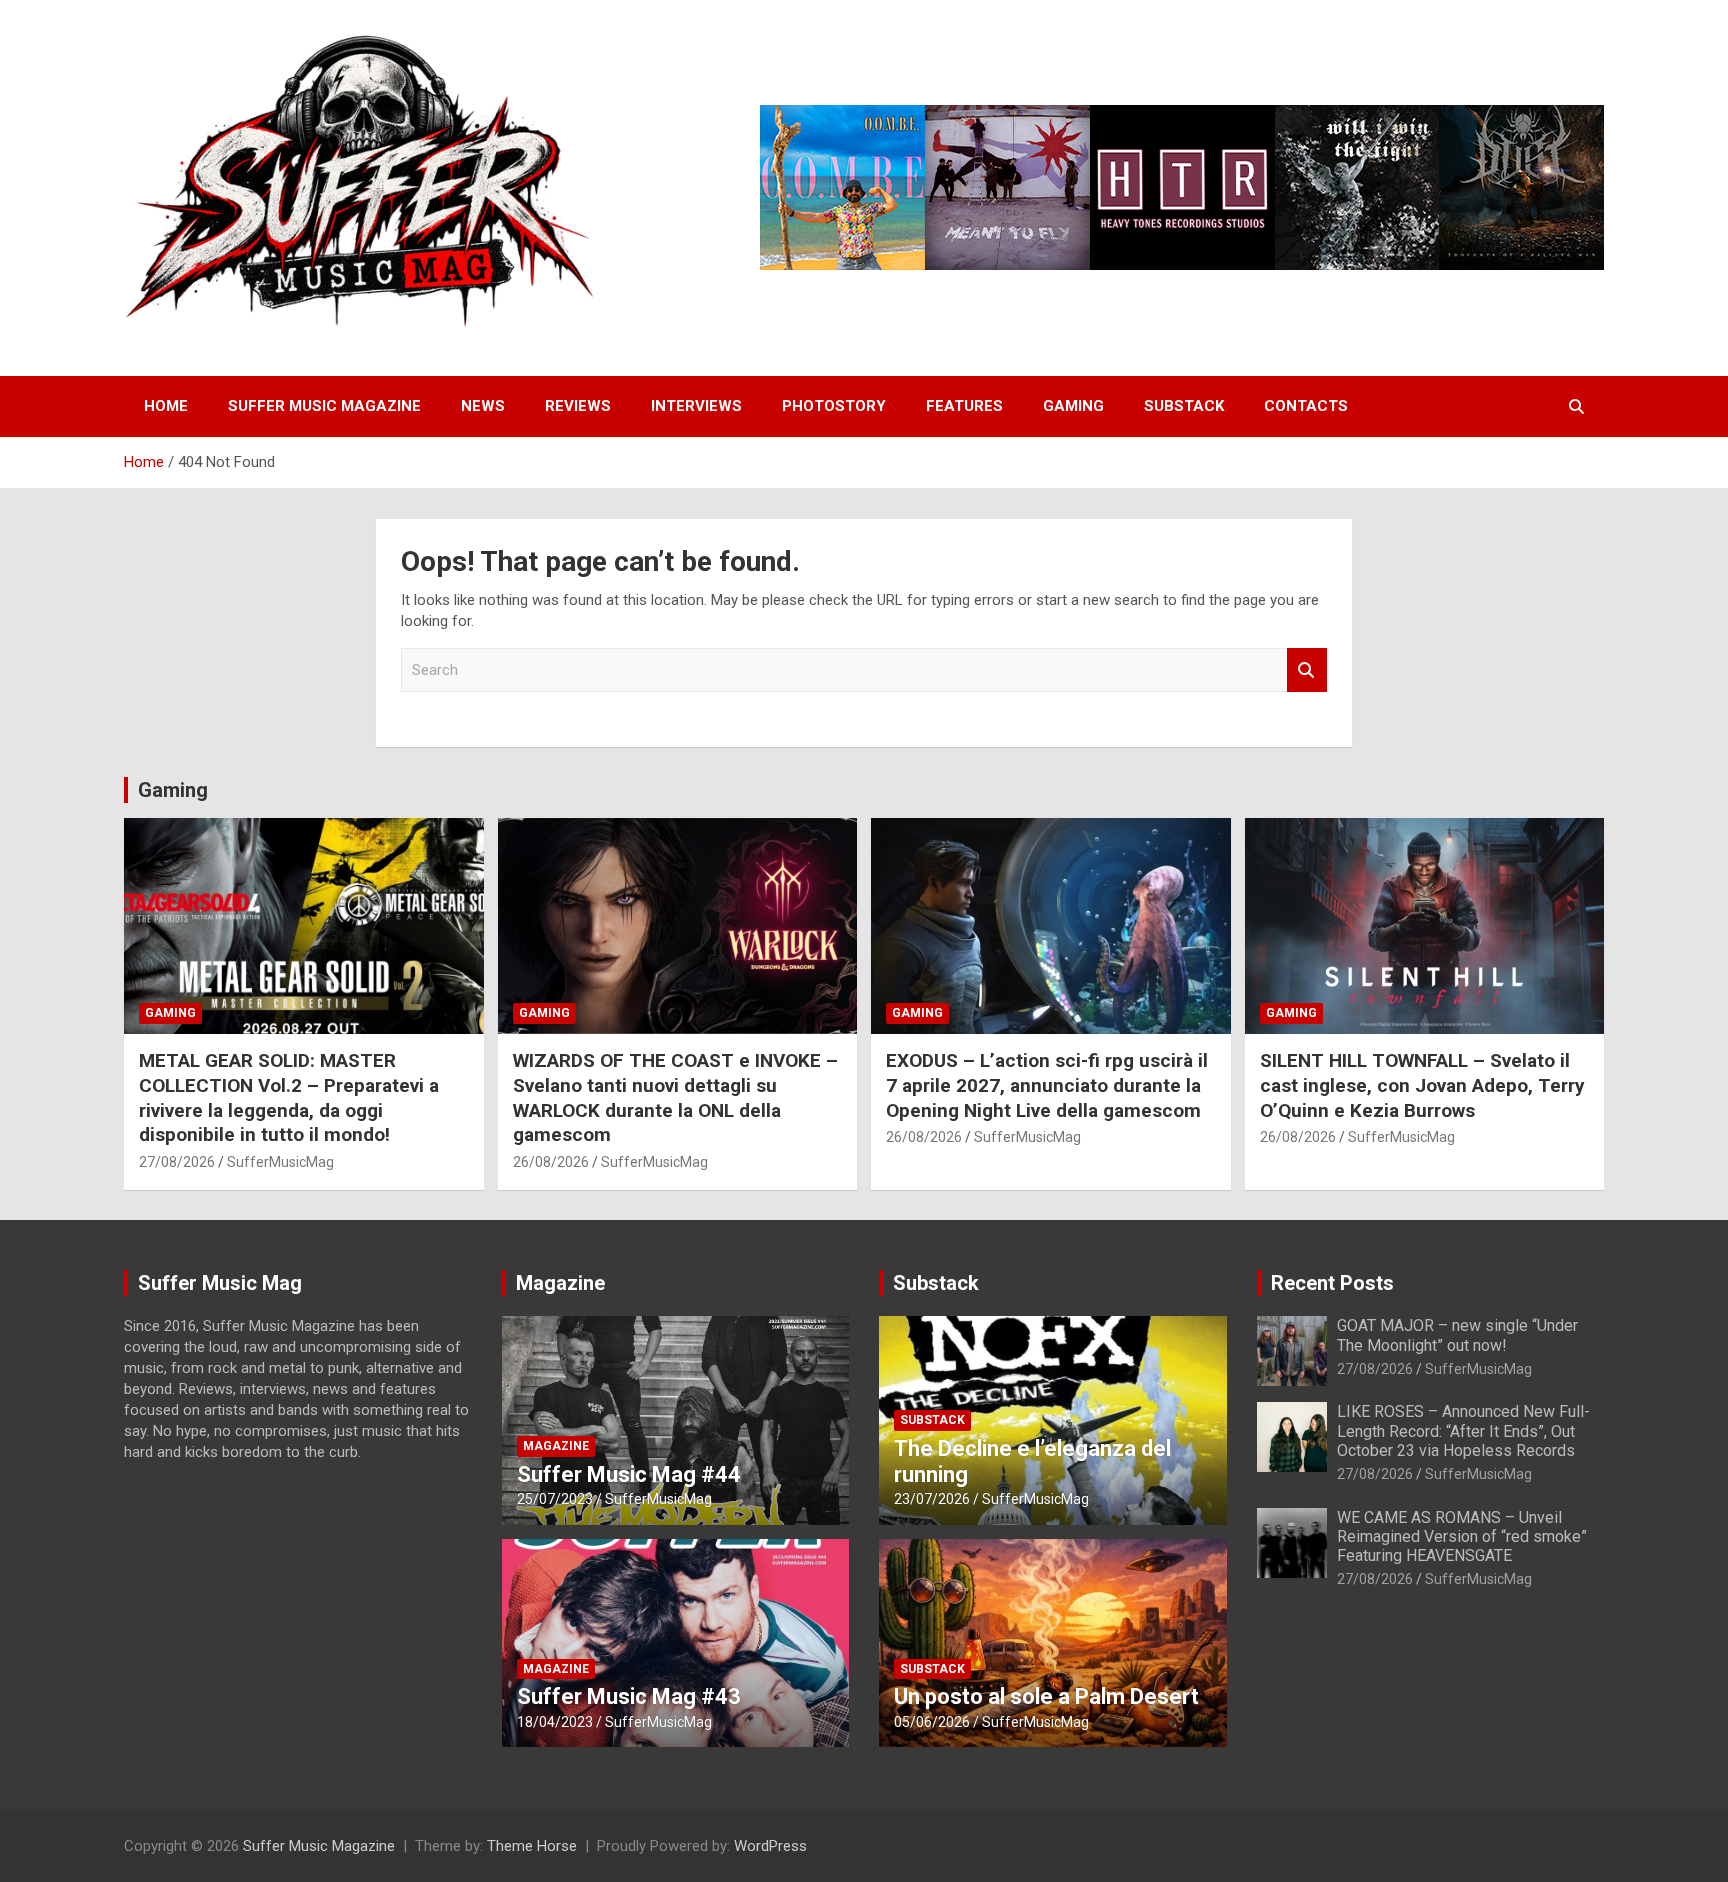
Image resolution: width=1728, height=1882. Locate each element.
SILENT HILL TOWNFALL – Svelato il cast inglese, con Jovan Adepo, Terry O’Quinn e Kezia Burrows (1422, 1085)
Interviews (696, 406)
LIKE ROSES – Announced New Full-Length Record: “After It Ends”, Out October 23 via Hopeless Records (1463, 1430)
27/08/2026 (177, 1162)
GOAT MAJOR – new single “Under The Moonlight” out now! (1457, 1335)
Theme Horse (532, 1846)
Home (166, 406)
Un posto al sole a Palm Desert (1046, 1696)
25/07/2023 (555, 1499)
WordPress (770, 1846)
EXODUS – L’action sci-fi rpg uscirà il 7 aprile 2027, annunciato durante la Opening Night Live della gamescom (1047, 1085)
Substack (1184, 406)
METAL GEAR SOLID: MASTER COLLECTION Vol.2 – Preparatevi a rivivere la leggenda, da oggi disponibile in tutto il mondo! (289, 1097)
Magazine (560, 1283)
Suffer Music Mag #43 (629, 1696)
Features (964, 406)
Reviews (578, 406)
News (483, 406)
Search (1307, 670)
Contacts (1306, 406)
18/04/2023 (555, 1722)
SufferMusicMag (280, 1162)
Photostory (834, 406)
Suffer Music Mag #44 (629, 1474)
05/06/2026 (932, 1722)
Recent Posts (1332, 1283)
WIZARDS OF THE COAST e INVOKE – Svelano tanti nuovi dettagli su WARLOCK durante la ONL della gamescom (675, 1097)
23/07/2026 (932, 1499)
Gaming (1073, 406)
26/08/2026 (551, 1162)
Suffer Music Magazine (324, 406)
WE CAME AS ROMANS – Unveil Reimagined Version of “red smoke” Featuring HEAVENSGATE (1462, 1536)
